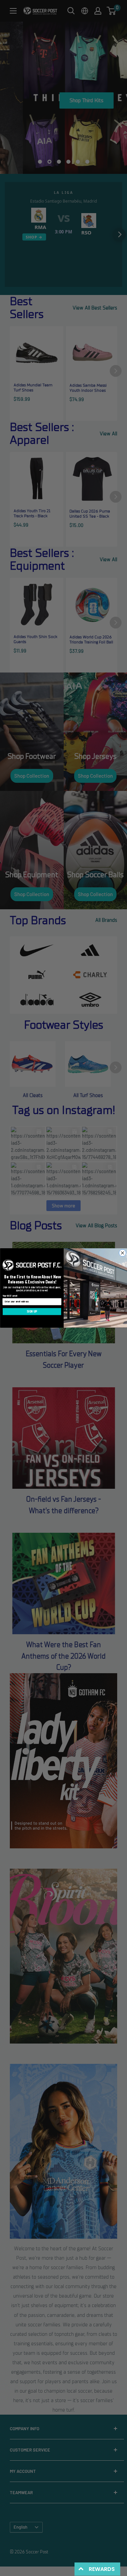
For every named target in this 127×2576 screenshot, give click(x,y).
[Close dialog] (122, 1253)
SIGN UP (32, 1312)
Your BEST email (10, 1296)
